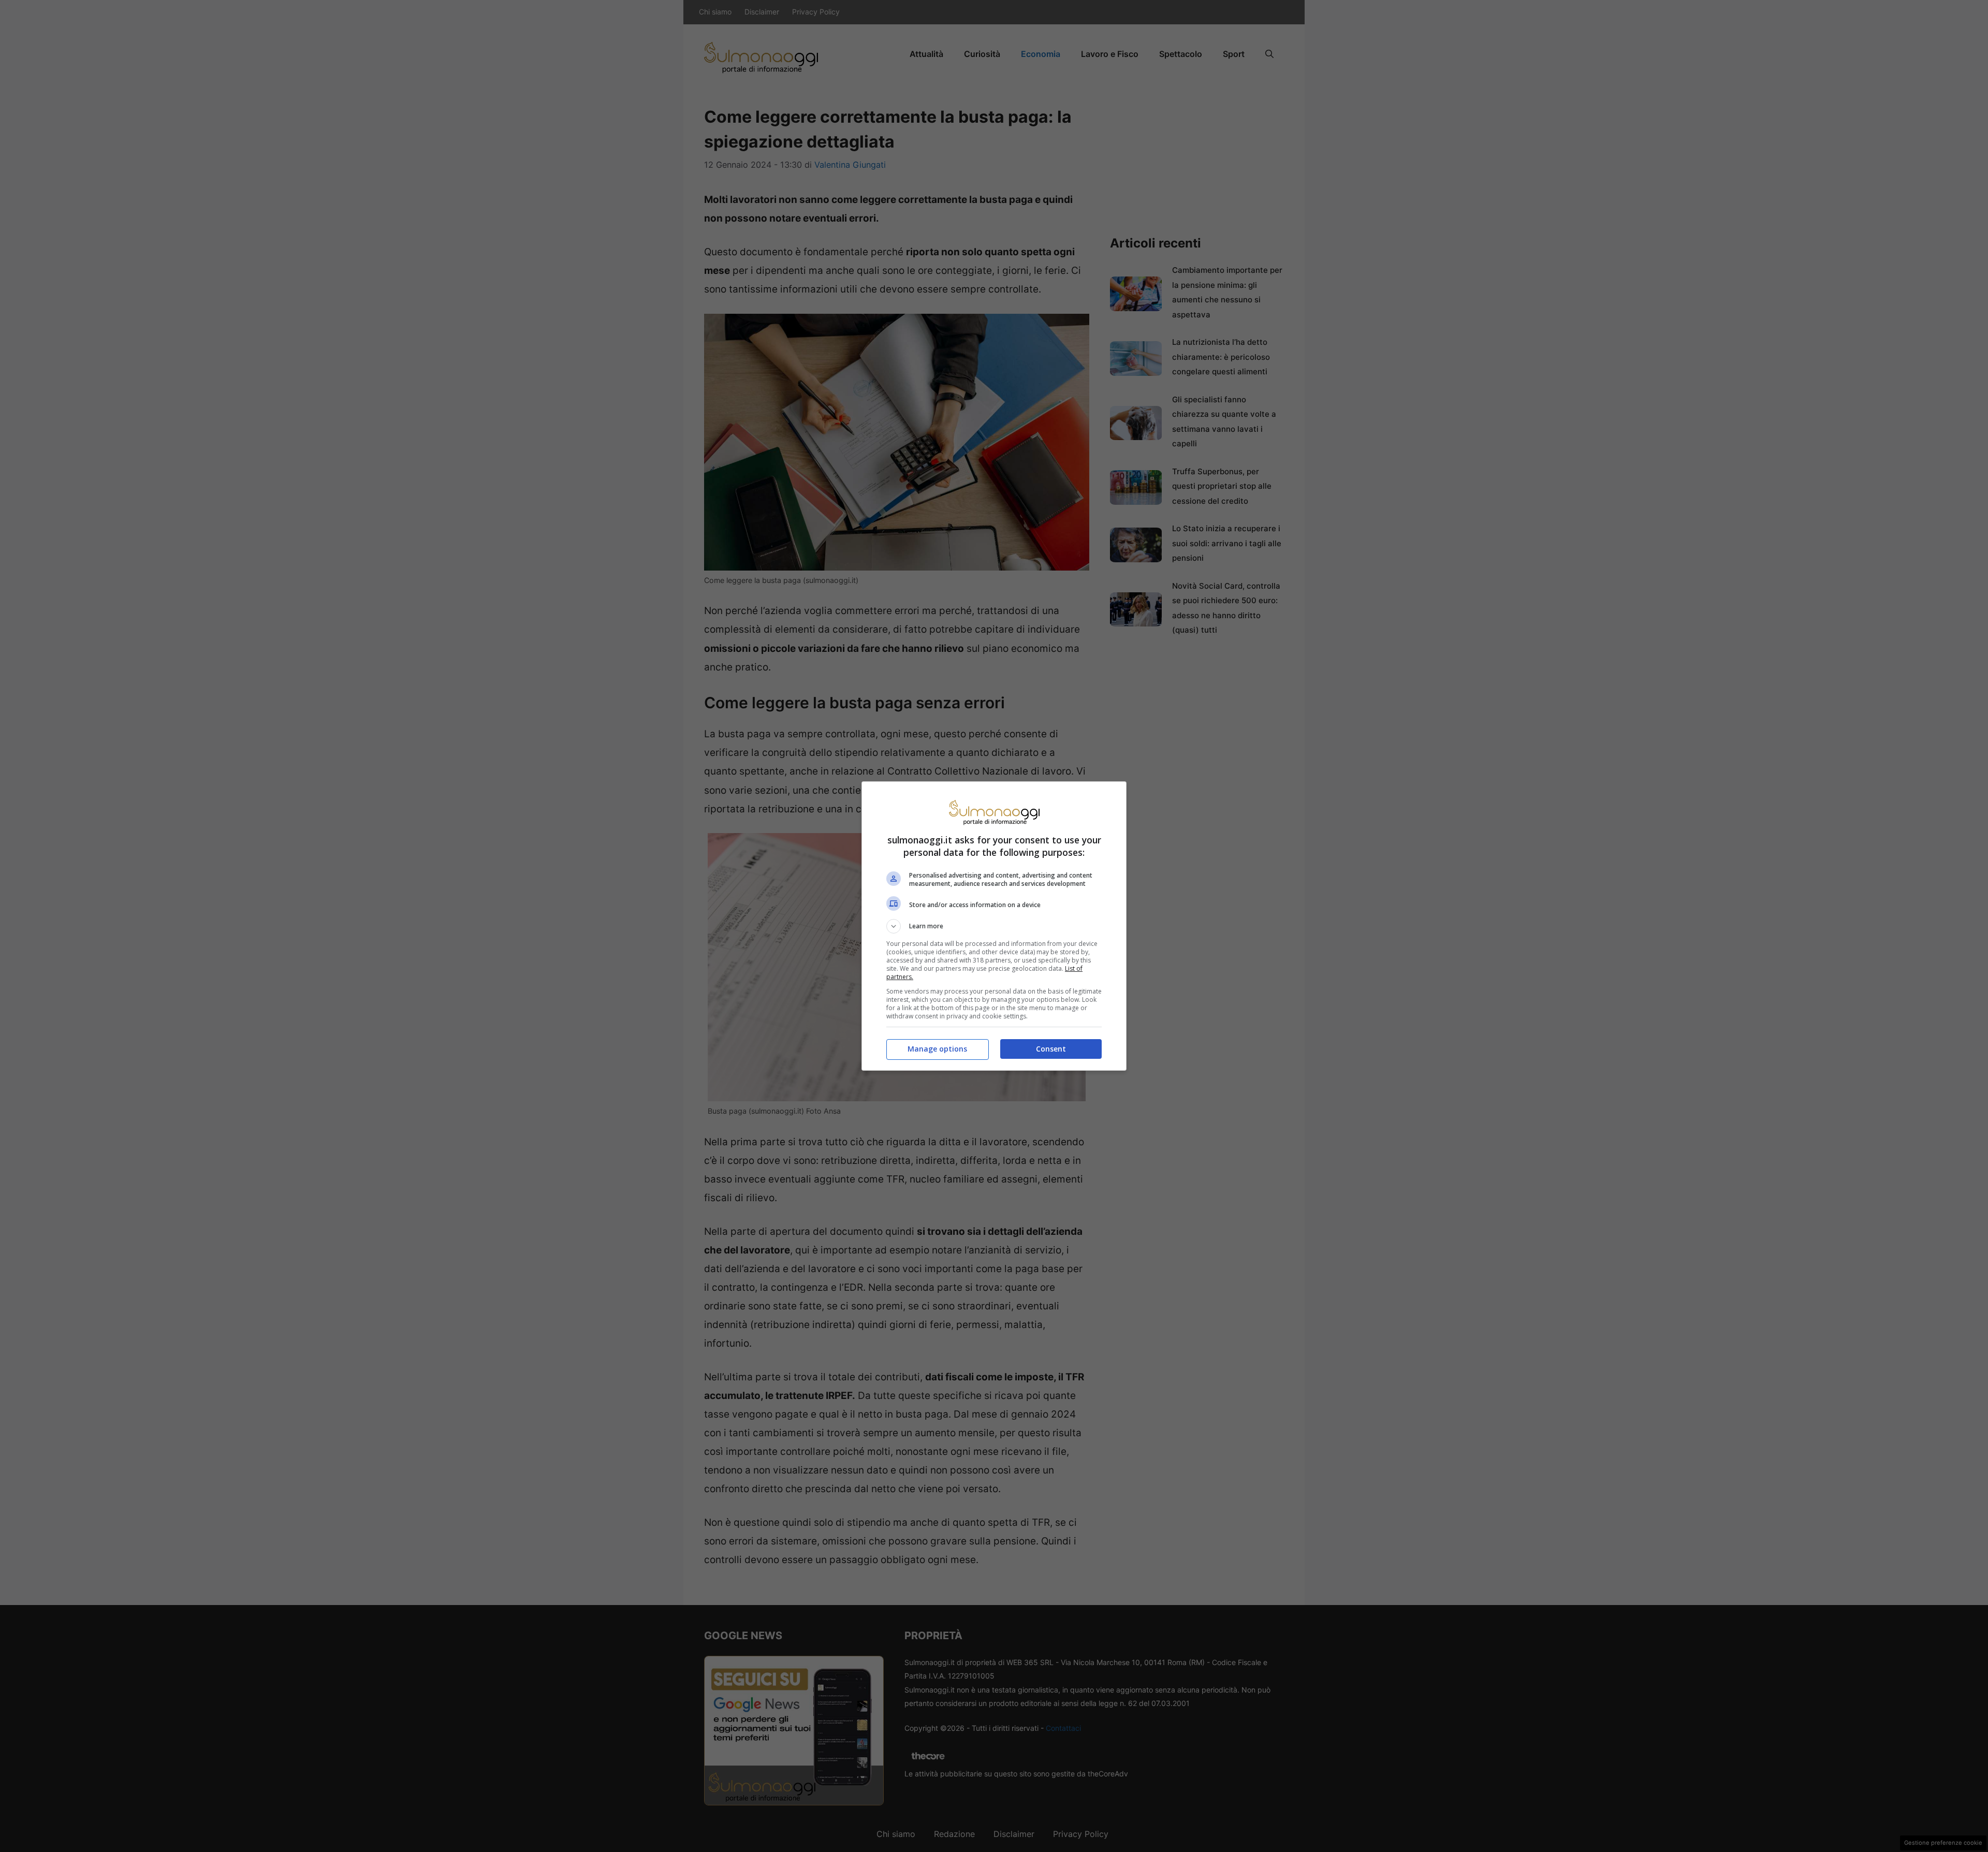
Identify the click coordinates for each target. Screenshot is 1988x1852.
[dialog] (994, 926)
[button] (994, 926)
